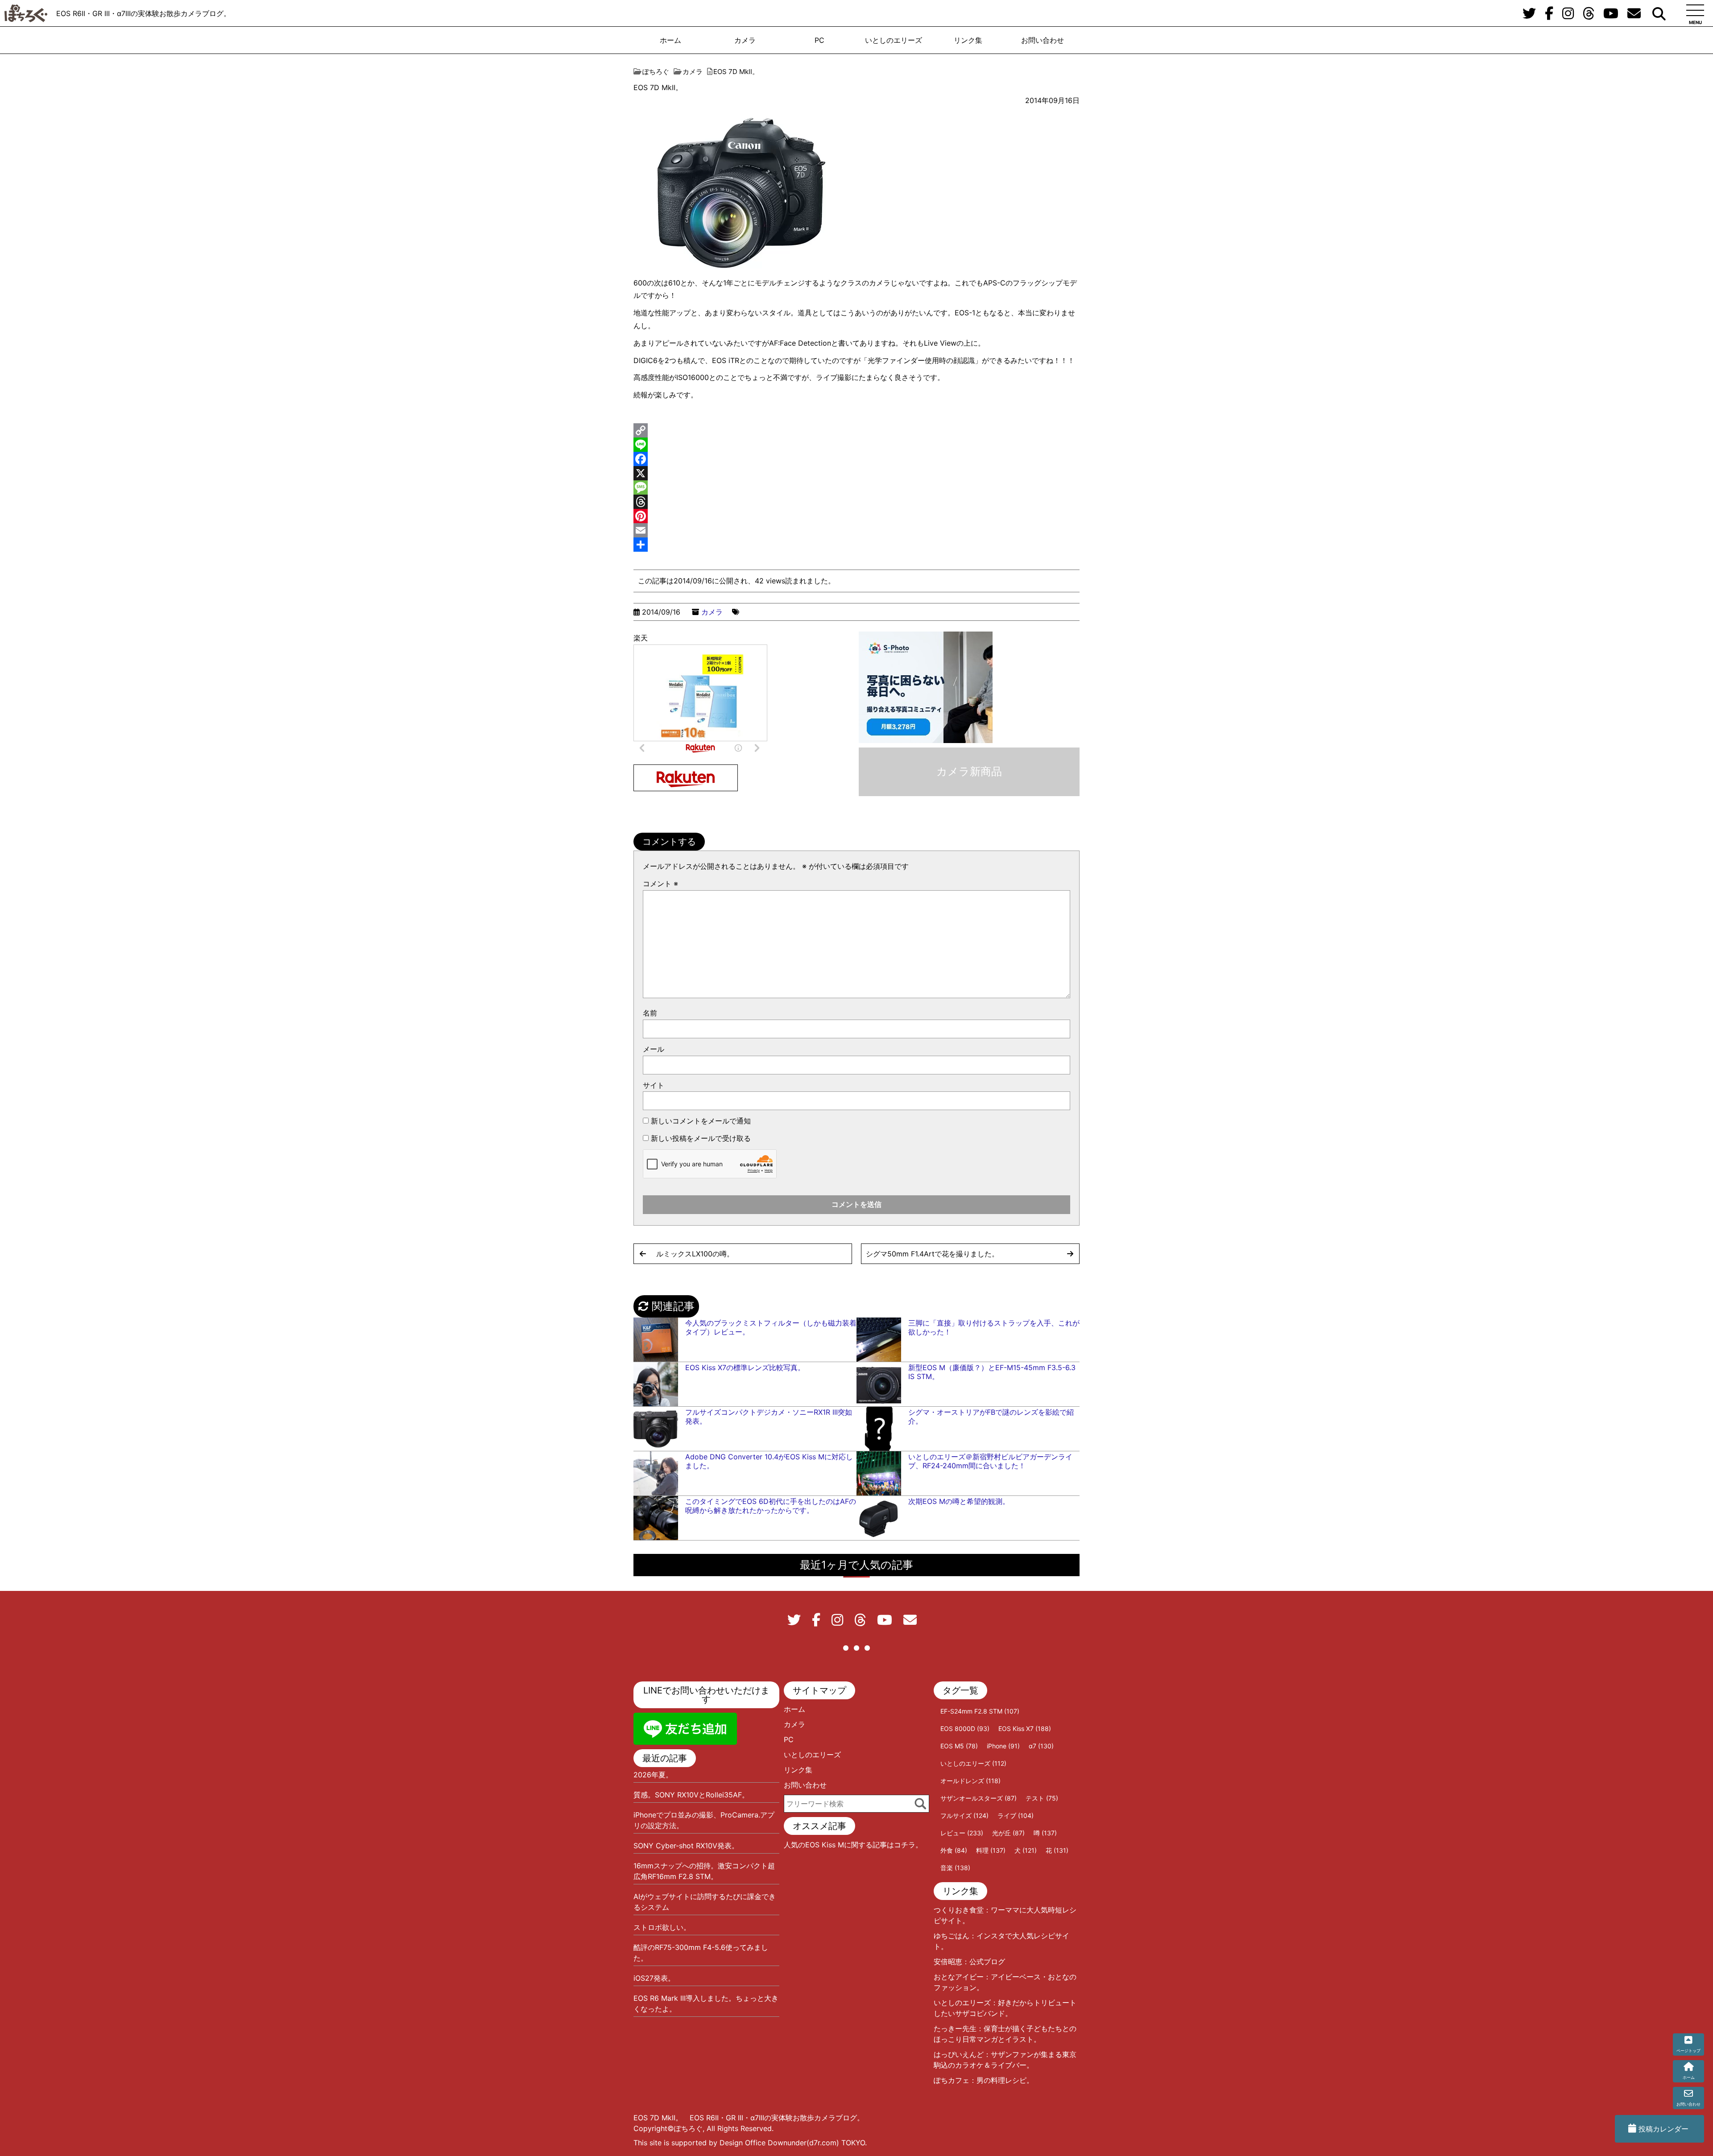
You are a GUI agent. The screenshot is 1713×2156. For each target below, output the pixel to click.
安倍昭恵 (948, 1962)
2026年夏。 (653, 1775)
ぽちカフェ (952, 2080)
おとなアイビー (959, 1977)
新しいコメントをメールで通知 (701, 1121)
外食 (954, 1850)
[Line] (856, 445)
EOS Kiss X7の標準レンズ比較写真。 (745, 1367)
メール (654, 1049)
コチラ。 (908, 1845)
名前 (650, 1013)
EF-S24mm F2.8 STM (980, 1711)
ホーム (670, 40)
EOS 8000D (965, 1729)
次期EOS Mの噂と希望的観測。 (959, 1501)
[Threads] (856, 502)
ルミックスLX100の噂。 (695, 1254)
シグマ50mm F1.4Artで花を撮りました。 (932, 1254)
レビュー (962, 1833)
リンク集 (968, 40)
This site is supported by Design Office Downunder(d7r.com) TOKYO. (750, 2143)
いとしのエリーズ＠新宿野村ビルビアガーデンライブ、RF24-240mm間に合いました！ (990, 1461)
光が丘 (1008, 1833)
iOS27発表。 (654, 1978)
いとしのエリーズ (894, 40)
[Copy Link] (856, 430)
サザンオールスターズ (979, 1798)
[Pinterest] (856, 516)
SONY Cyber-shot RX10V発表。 (686, 1846)
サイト (654, 1085)
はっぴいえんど (959, 2054)
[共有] (856, 545)
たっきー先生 (955, 2028)
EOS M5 (959, 1746)
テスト (1042, 1798)
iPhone (1003, 1746)
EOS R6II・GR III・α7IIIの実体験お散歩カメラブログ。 (143, 13)
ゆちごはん (952, 1936)
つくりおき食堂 (959, 1910)
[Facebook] (856, 459)
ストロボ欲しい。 (662, 1927)
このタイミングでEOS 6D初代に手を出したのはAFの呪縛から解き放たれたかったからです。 (771, 1506)
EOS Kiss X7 (1025, 1729)
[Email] (856, 530)
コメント (660, 884)
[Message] (856, 487)
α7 (1041, 1746)
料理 (991, 1850)
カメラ (745, 40)
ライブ (1016, 1815)
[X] (856, 473)
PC (819, 40)
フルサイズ (964, 1815)
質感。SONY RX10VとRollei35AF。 (691, 1795)
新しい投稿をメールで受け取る (701, 1138)
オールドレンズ (970, 1781)
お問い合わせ (1043, 40)
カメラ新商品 (969, 771)
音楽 (955, 1868)
